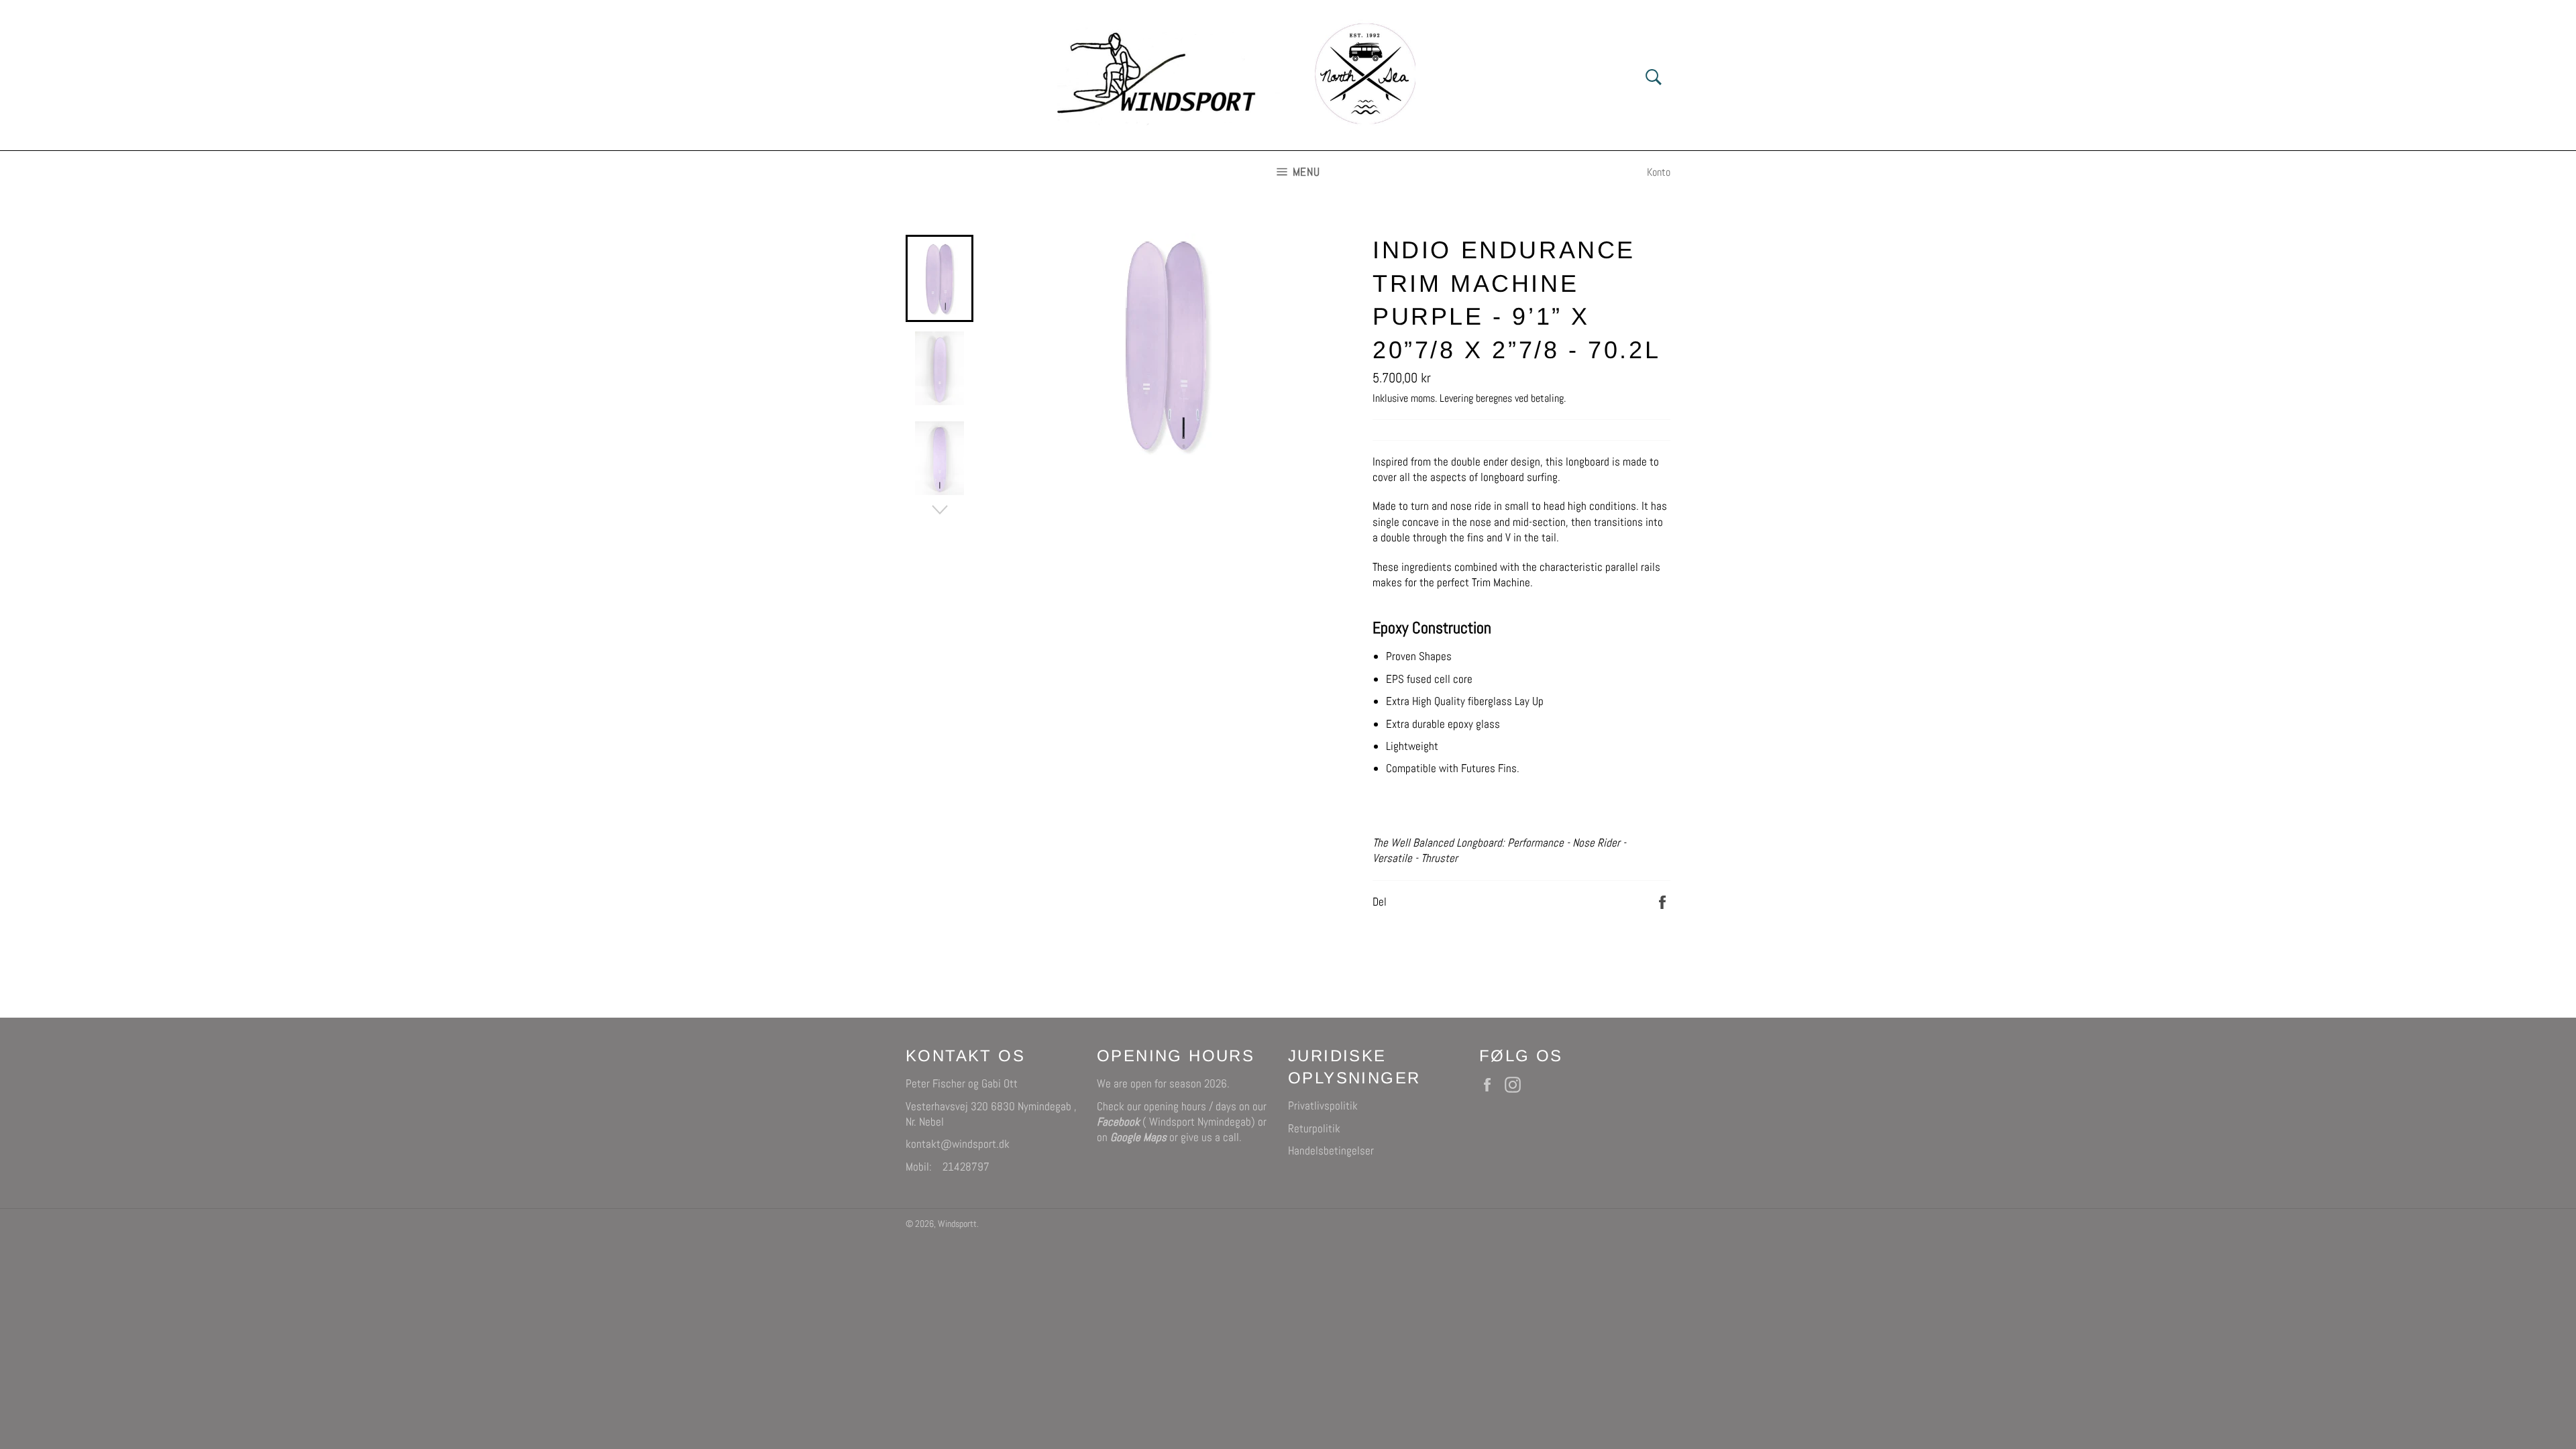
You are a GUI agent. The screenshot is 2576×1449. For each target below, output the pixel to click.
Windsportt (957, 1224)
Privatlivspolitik (1323, 1106)
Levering (1456, 398)
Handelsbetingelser (1331, 1150)
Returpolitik (1314, 1128)
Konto (1659, 172)
